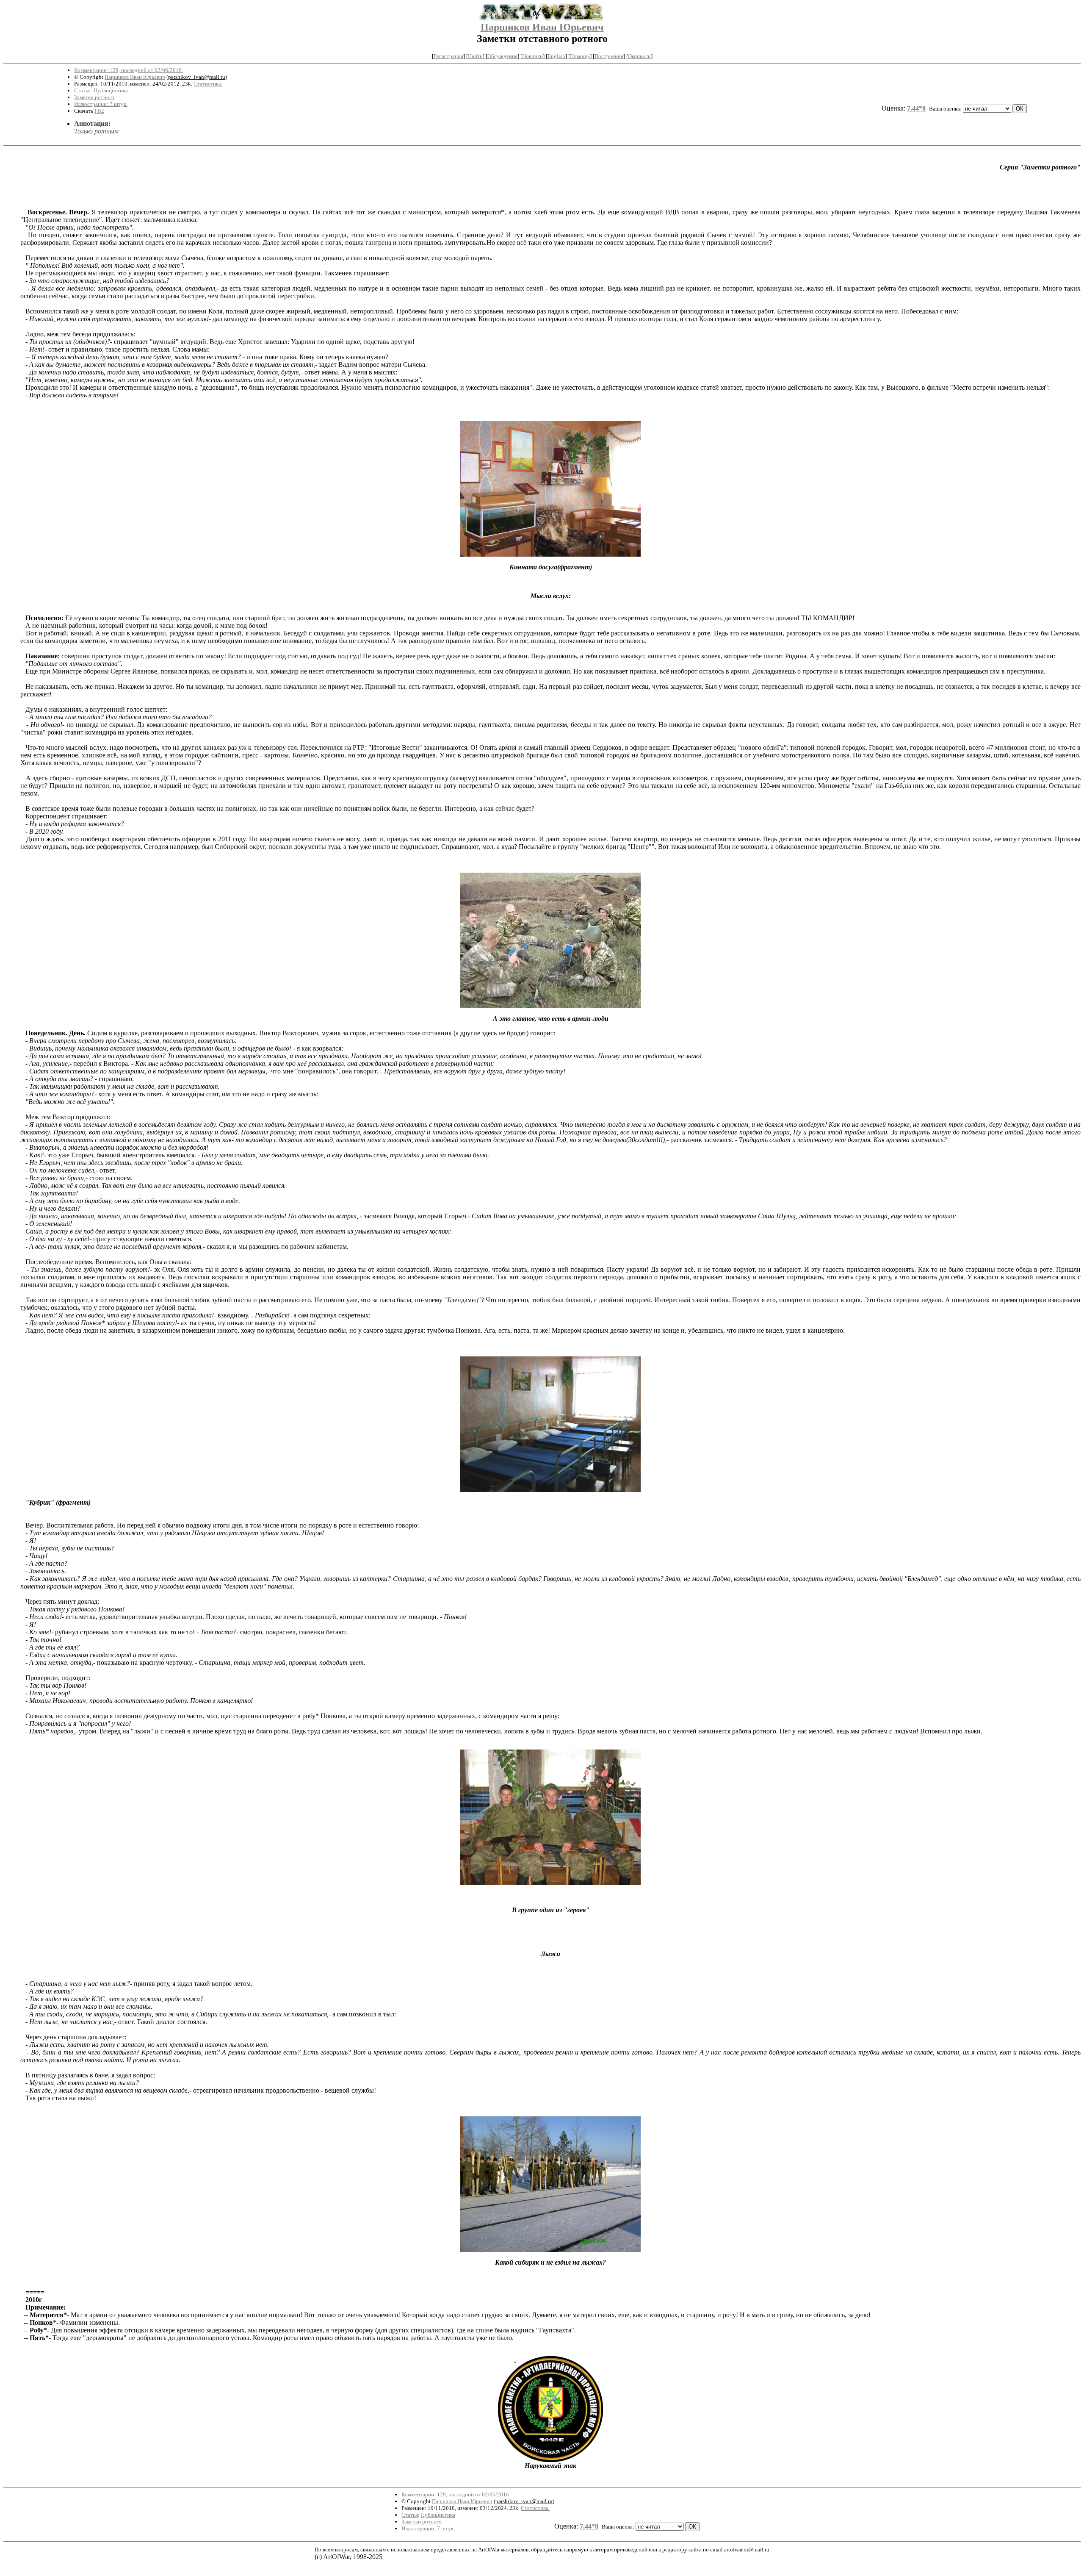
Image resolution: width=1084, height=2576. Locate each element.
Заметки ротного (94, 97)
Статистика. (208, 84)
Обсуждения (502, 56)
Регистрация (448, 56)
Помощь (580, 56)
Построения (609, 56)
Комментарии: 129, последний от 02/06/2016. (129, 70)
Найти (475, 56)
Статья (82, 90)
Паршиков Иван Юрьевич (542, 27)
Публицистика (111, 90)
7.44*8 (916, 108)
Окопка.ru (639, 56)
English (556, 56)
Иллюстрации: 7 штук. (101, 104)
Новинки (532, 56)
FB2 (99, 111)
